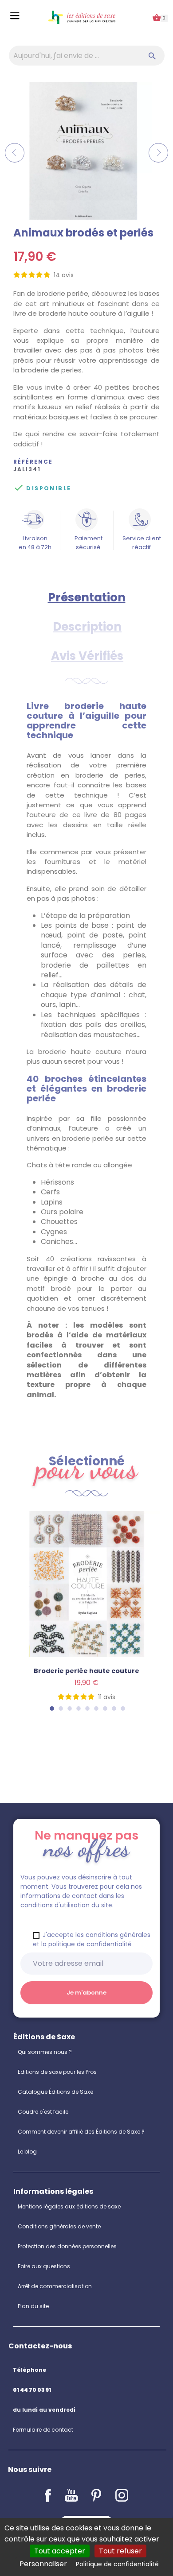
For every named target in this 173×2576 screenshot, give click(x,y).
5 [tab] (87, 1708)
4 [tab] (78, 1708)
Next (158, 153)
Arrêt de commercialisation (55, 2286)
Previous (15, 153)
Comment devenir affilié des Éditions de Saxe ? (81, 2132)
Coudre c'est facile (43, 2112)
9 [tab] (122, 1708)
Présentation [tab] (87, 597)
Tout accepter (60, 2551)
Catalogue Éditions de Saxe (55, 2092)
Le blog (27, 2152)
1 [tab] (51, 1708)
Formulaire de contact (43, 2430)
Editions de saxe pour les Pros (57, 2072)
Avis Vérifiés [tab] (87, 656)
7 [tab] (105, 1708)
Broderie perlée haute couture (86, 1671)
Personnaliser (43, 2564)
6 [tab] (96, 1708)
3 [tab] (69, 1708)
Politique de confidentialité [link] (117, 2564)
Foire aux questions (44, 2266)
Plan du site (33, 2306)
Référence (33, 462)
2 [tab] (60, 1708)
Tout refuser (120, 2551)
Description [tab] (87, 627)
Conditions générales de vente (59, 2226)
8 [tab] (114, 1708)
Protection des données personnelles (67, 2246)
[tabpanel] (86, 1617)
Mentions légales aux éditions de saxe (69, 2206)
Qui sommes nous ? (45, 2052)
